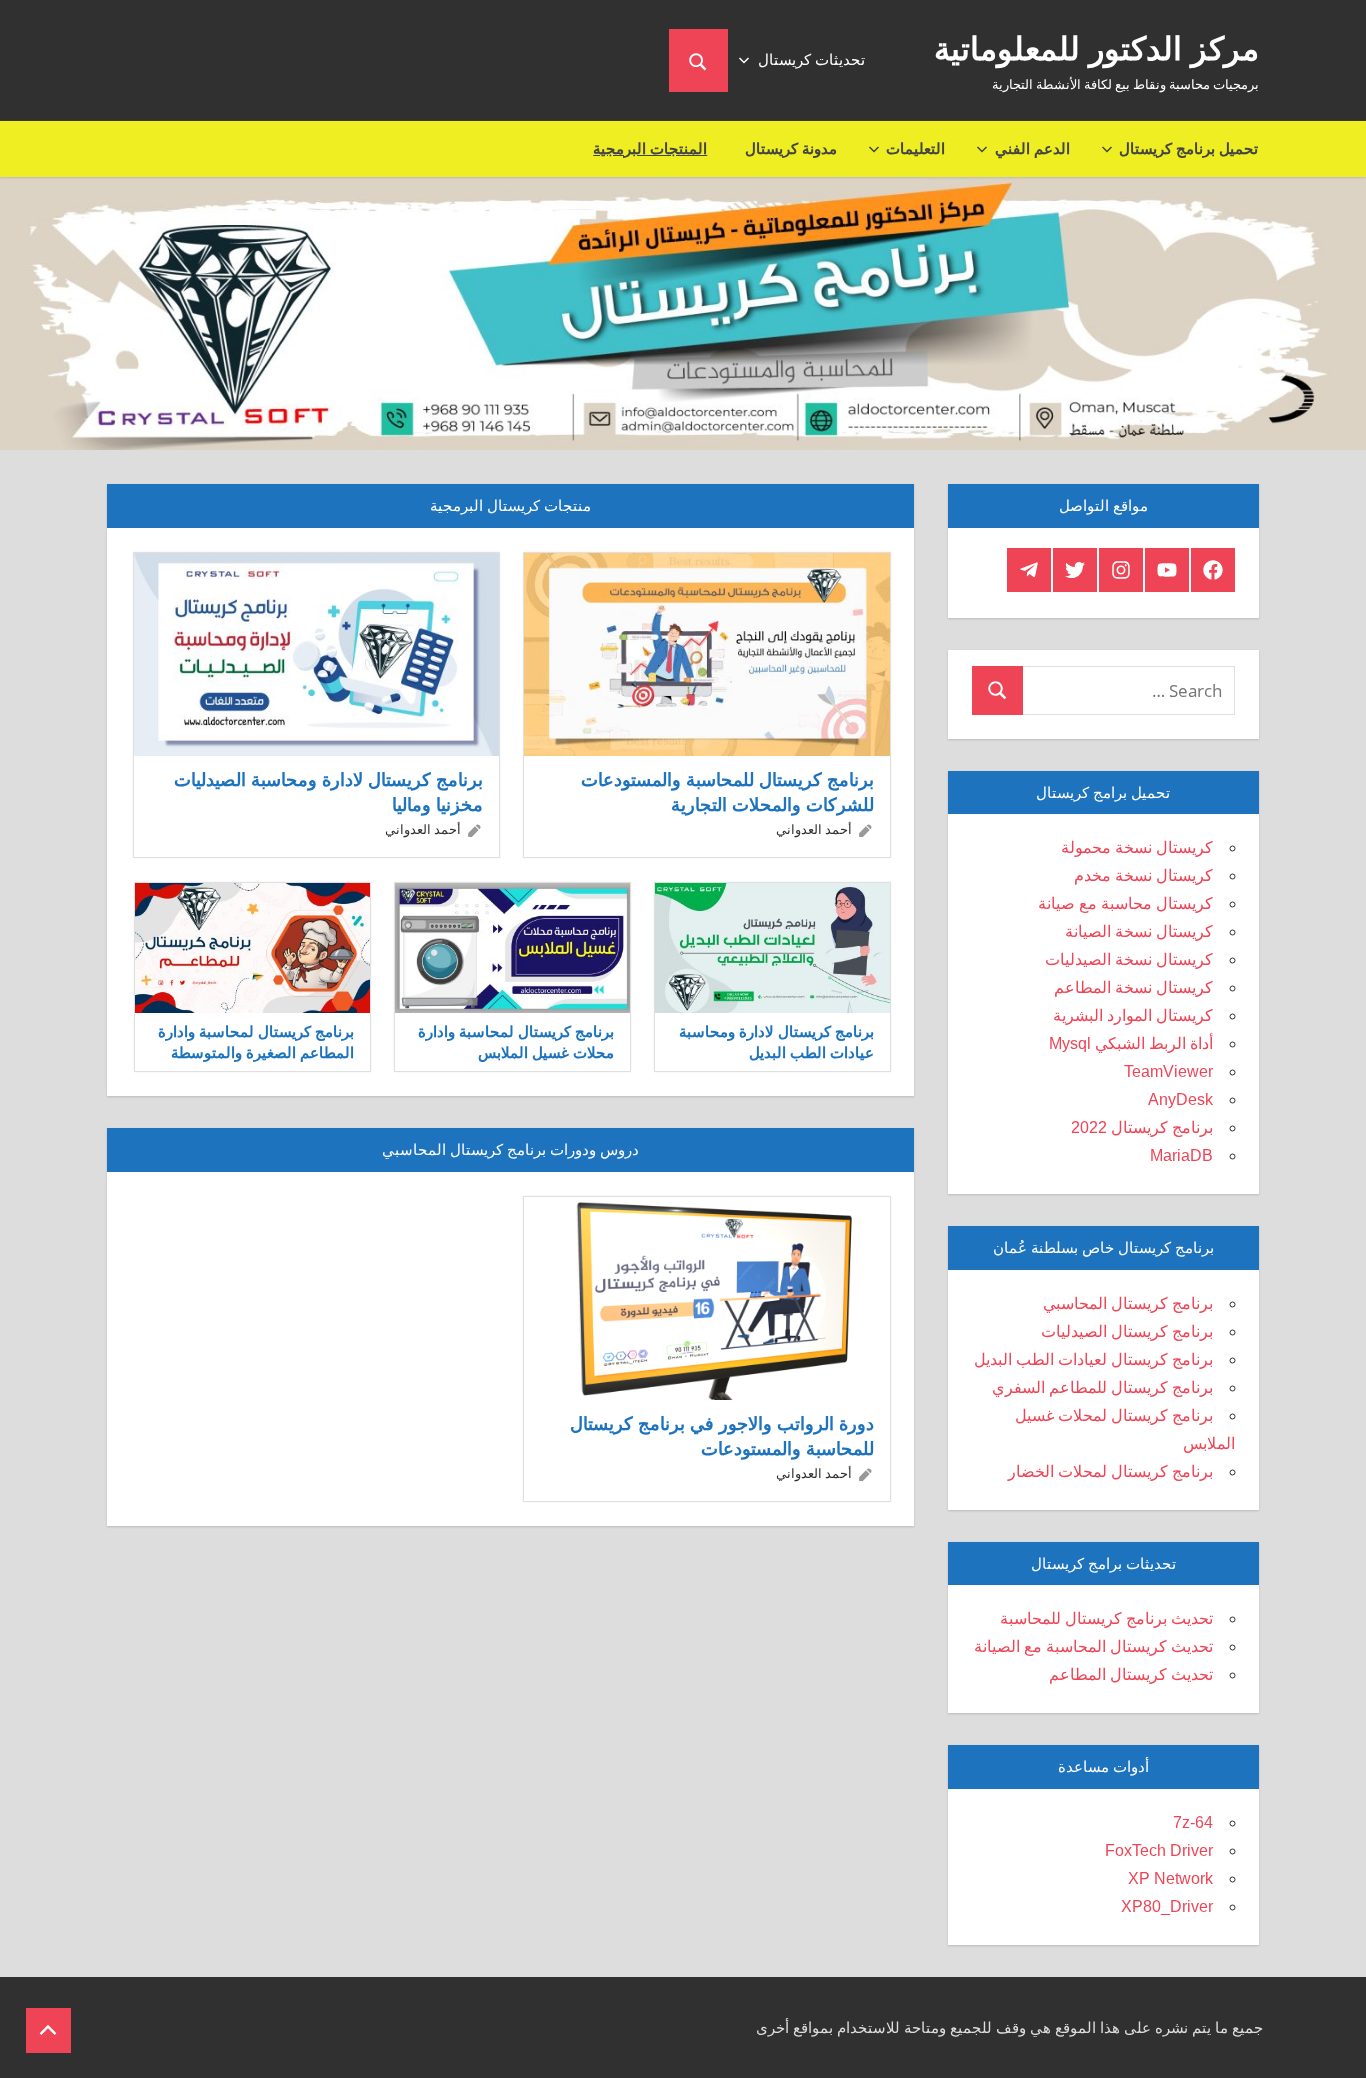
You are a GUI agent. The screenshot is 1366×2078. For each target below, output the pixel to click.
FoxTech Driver (1159, 1850)
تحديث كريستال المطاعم (1131, 1674)
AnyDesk (1180, 1099)
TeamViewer (1168, 1071)
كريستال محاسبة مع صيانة (1125, 903)
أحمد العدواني (814, 829)
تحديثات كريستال (811, 59)
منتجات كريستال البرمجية (510, 505)
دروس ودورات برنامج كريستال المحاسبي (510, 1149)
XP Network (1170, 1878)
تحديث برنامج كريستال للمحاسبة (1106, 1618)
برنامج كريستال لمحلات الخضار (1110, 1471)
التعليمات (915, 148)
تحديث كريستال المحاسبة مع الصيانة (1093, 1646)
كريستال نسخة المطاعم (1133, 987)
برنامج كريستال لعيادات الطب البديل (1093, 1359)
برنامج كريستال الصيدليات (1127, 1331)
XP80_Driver (1167, 1906)
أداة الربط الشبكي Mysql (1131, 1043)
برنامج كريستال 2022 (1142, 1127)
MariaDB (1181, 1155)
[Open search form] (698, 60)
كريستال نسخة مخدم (1143, 875)
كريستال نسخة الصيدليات (1129, 959)
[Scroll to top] (48, 2030)
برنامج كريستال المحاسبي (1128, 1303)
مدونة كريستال (791, 148)
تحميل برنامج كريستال (1188, 148)
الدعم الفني (1032, 148)
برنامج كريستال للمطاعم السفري (1102, 1387)
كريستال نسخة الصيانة (1139, 931)
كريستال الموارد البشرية (1133, 1015)
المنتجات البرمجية (650, 148)
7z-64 (1193, 1822)
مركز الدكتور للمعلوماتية (1096, 49)
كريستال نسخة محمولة (1137, 847)
